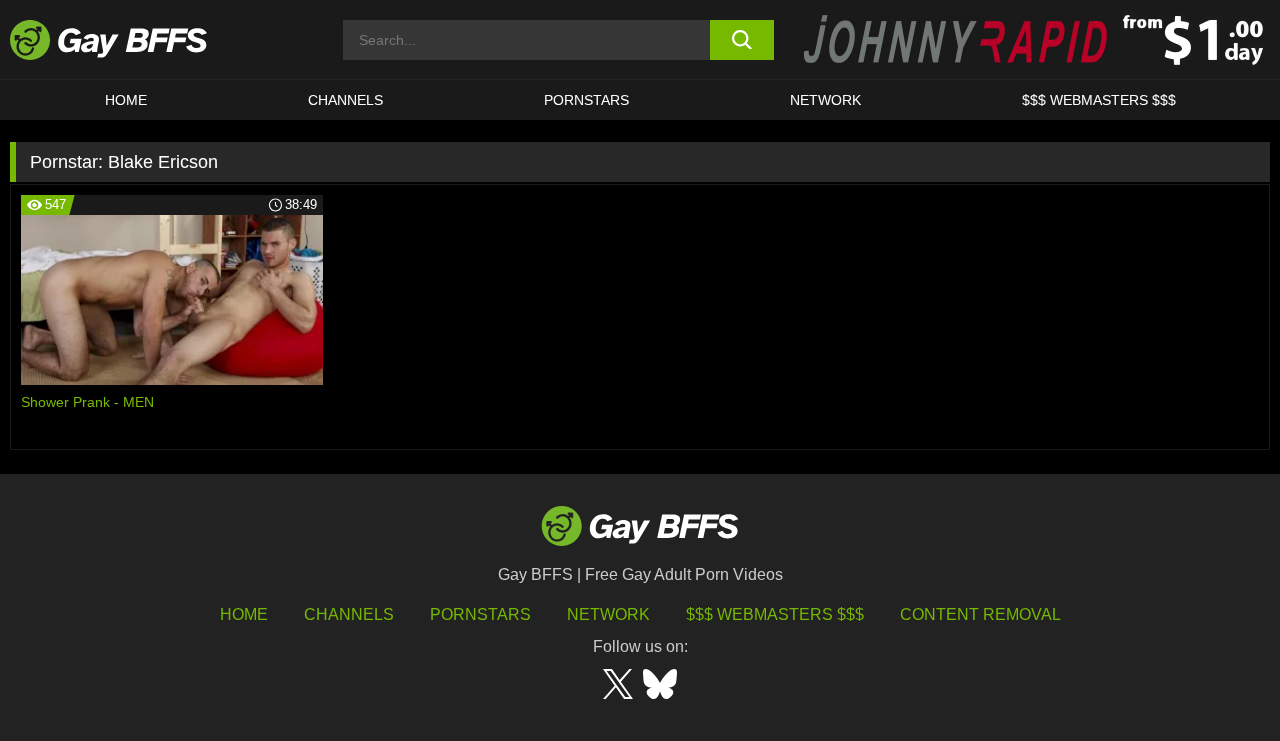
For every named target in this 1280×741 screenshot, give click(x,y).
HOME (126, 100)
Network (825, 100)
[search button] (742, 40)
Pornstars (480, 614)
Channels (349, 614)
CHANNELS (345, 100)
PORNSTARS (586, 100)
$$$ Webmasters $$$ (1099, 100)
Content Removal (980, 614)
